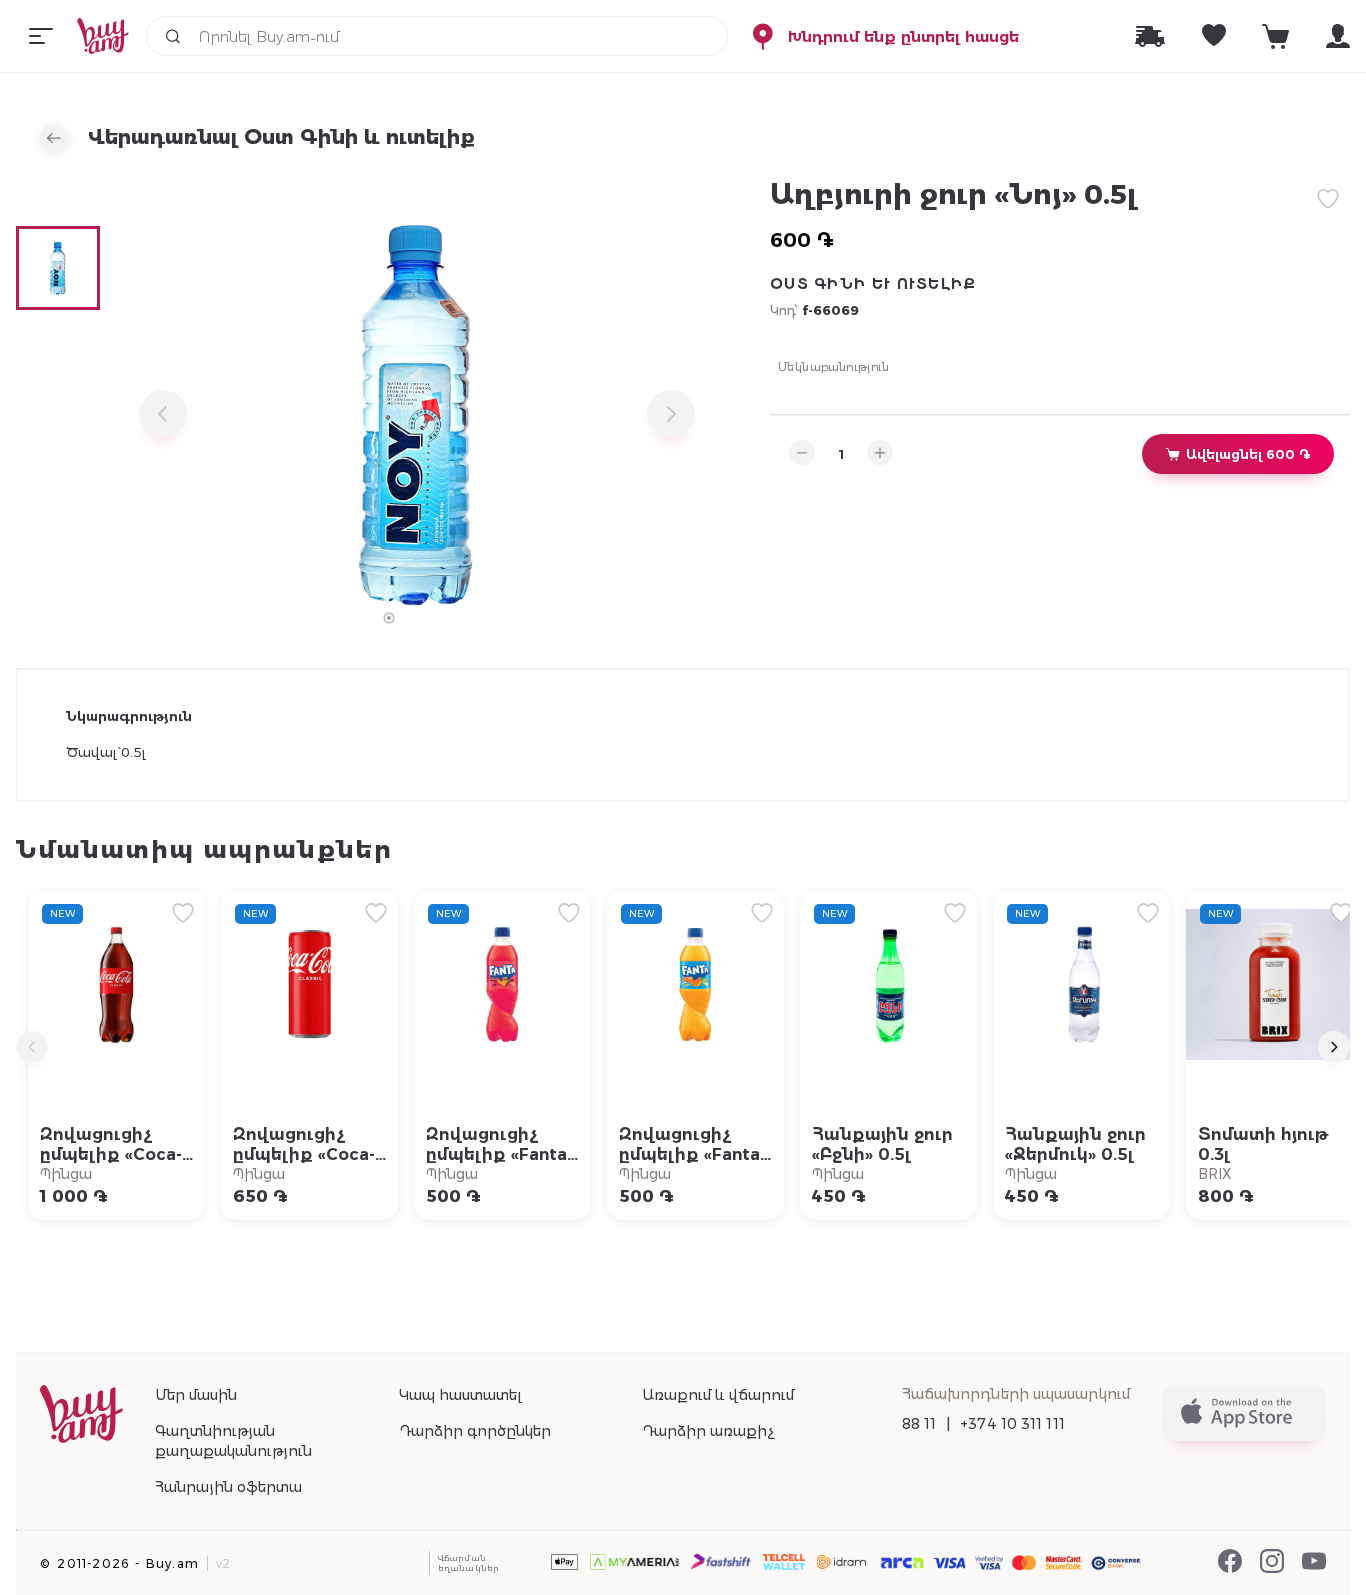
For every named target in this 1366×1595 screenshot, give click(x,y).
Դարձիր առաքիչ (708, 1431)
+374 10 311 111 (1012, 1424)
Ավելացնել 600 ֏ (1248, 454)
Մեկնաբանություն (834, 366)
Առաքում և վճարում (718, 1395)
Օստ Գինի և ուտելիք (873, 284)
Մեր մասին (196, 1395)
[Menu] (41, 36)
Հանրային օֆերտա (228, 1487)
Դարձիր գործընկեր (475, 1431)
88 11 (919, 1424)
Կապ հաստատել (460, 1395)
